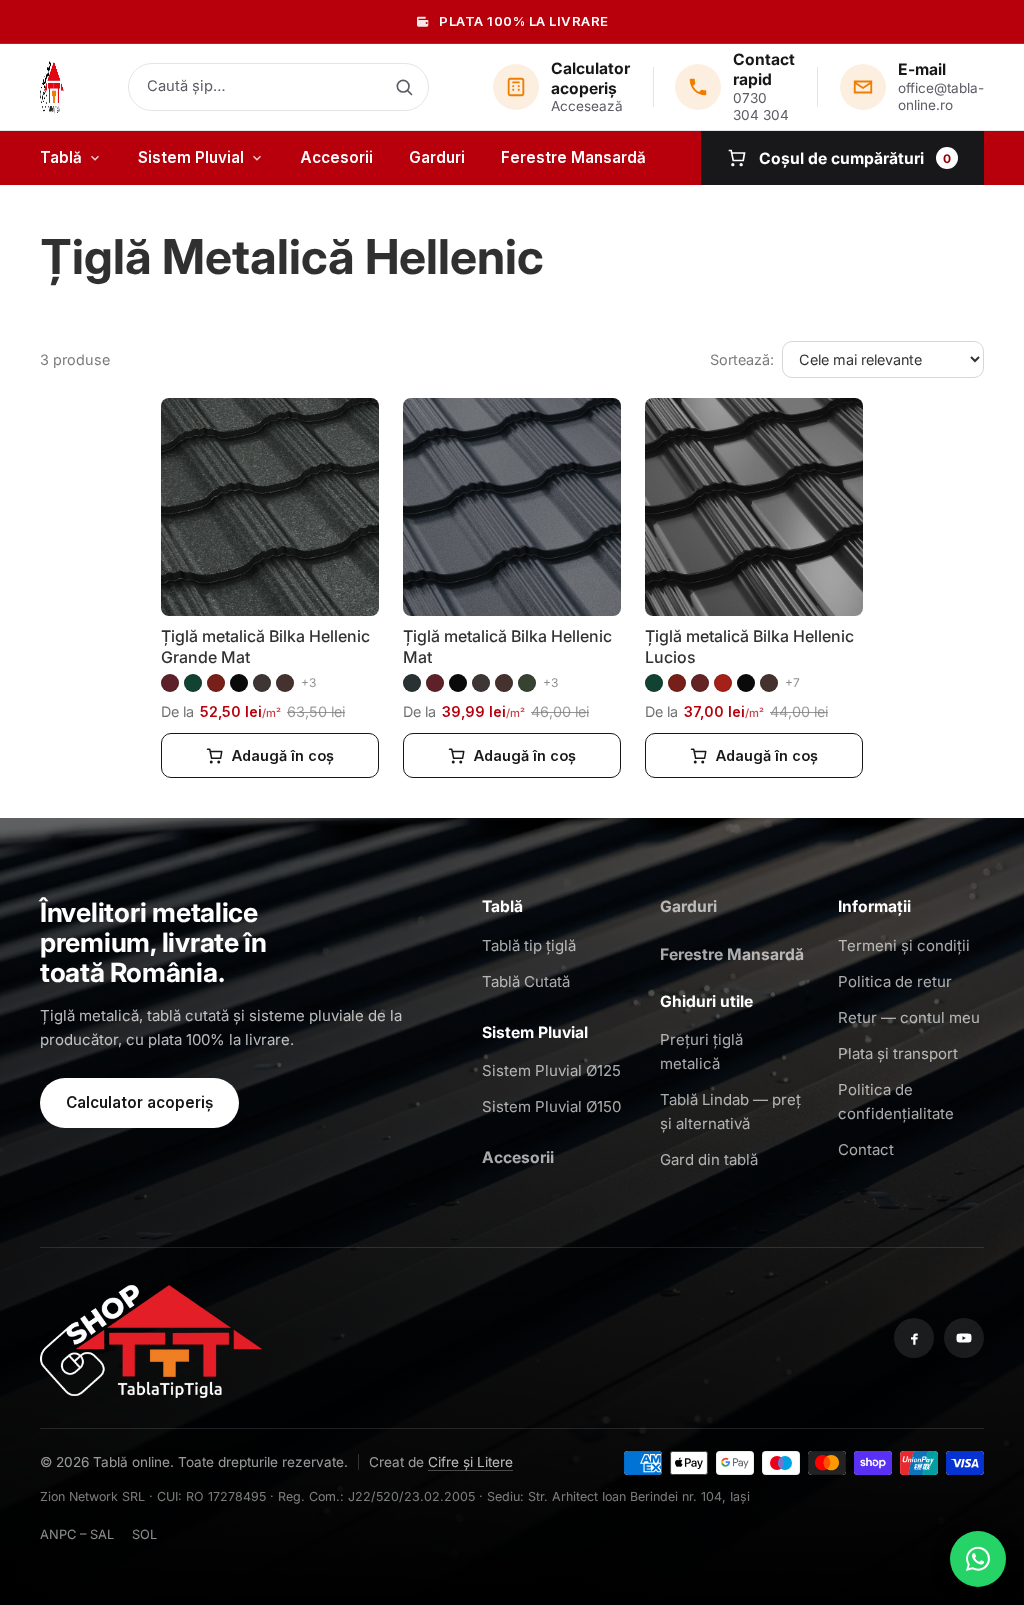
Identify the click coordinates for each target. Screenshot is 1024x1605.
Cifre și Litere (470, 1462)
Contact (866, 1149)
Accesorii (336, 157)
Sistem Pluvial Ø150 (551, 1106)
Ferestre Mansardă (573, 157)
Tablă (61, 157)
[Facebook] (914, 1338)
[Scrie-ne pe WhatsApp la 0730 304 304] (978, 1559)
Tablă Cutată (526, 981)
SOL (144, 1534)
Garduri (437, 157)
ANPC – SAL (77, 1534)
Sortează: (742, 359)
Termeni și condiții (904, 945)
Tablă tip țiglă (529, 945)
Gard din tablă (709, 1159)
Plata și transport (898, 1053)
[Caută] (404, 87)
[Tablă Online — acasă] (52, 87)
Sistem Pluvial (191, 157)
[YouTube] (964, 1338)
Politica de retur (895, 981)
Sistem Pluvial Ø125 (551, 1070)
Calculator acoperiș (139, 1102)
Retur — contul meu (909, 1017)
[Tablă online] (151, 1338)
